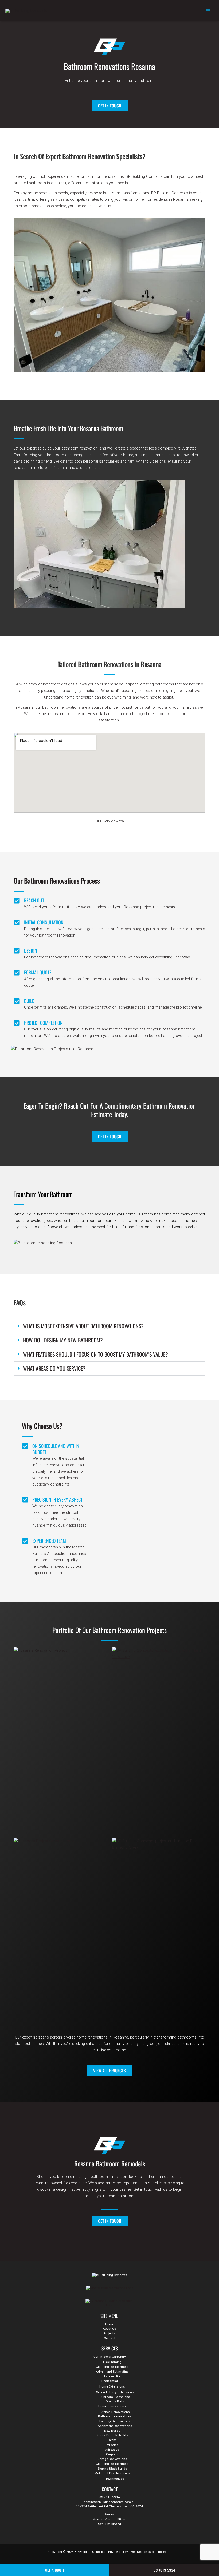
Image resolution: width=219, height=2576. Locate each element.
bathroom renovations (105, 176)
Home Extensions (112, 2386)
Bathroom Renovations (115, 2416)
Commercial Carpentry (110, 2357)
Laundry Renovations (115, 2421)
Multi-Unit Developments (112, 2473)
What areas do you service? (54, 1368)
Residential (110, 2381)
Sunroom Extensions (115, 2397)
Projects (109, 2333)
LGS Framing (112, 2362)
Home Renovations (112, 2406)
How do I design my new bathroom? (63, 1340)
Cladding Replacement (112, 2367)
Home (109, 2324)
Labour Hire (112, 2376)
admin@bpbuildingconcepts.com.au (109, 2502)
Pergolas (112, 2445)
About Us (109, 2329)
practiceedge (161, 2552)
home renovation (42, 193)
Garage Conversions (112, 2459)
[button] (109, 1326)
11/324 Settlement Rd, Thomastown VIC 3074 (109, 2506)
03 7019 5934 (109, 2497)
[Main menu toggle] (208, 11)
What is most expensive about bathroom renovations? (83, 1326)
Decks (112, 2440)
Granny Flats (115, 2401)
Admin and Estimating (112, 2372)
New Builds (112, 2431)
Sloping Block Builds (112, 2469)
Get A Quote (55, 2570)
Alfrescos (112, 2450)
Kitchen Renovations (115, 2412)
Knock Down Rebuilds (112, 2435)
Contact (110, 2338)
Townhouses (115, 2479)
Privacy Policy (118, 2552)
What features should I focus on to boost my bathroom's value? (95, 1354)
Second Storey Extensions (115, 2392)
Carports (112, 2454)
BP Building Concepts (170, 193)
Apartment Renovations (115, 2426)
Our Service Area (110, 821)
